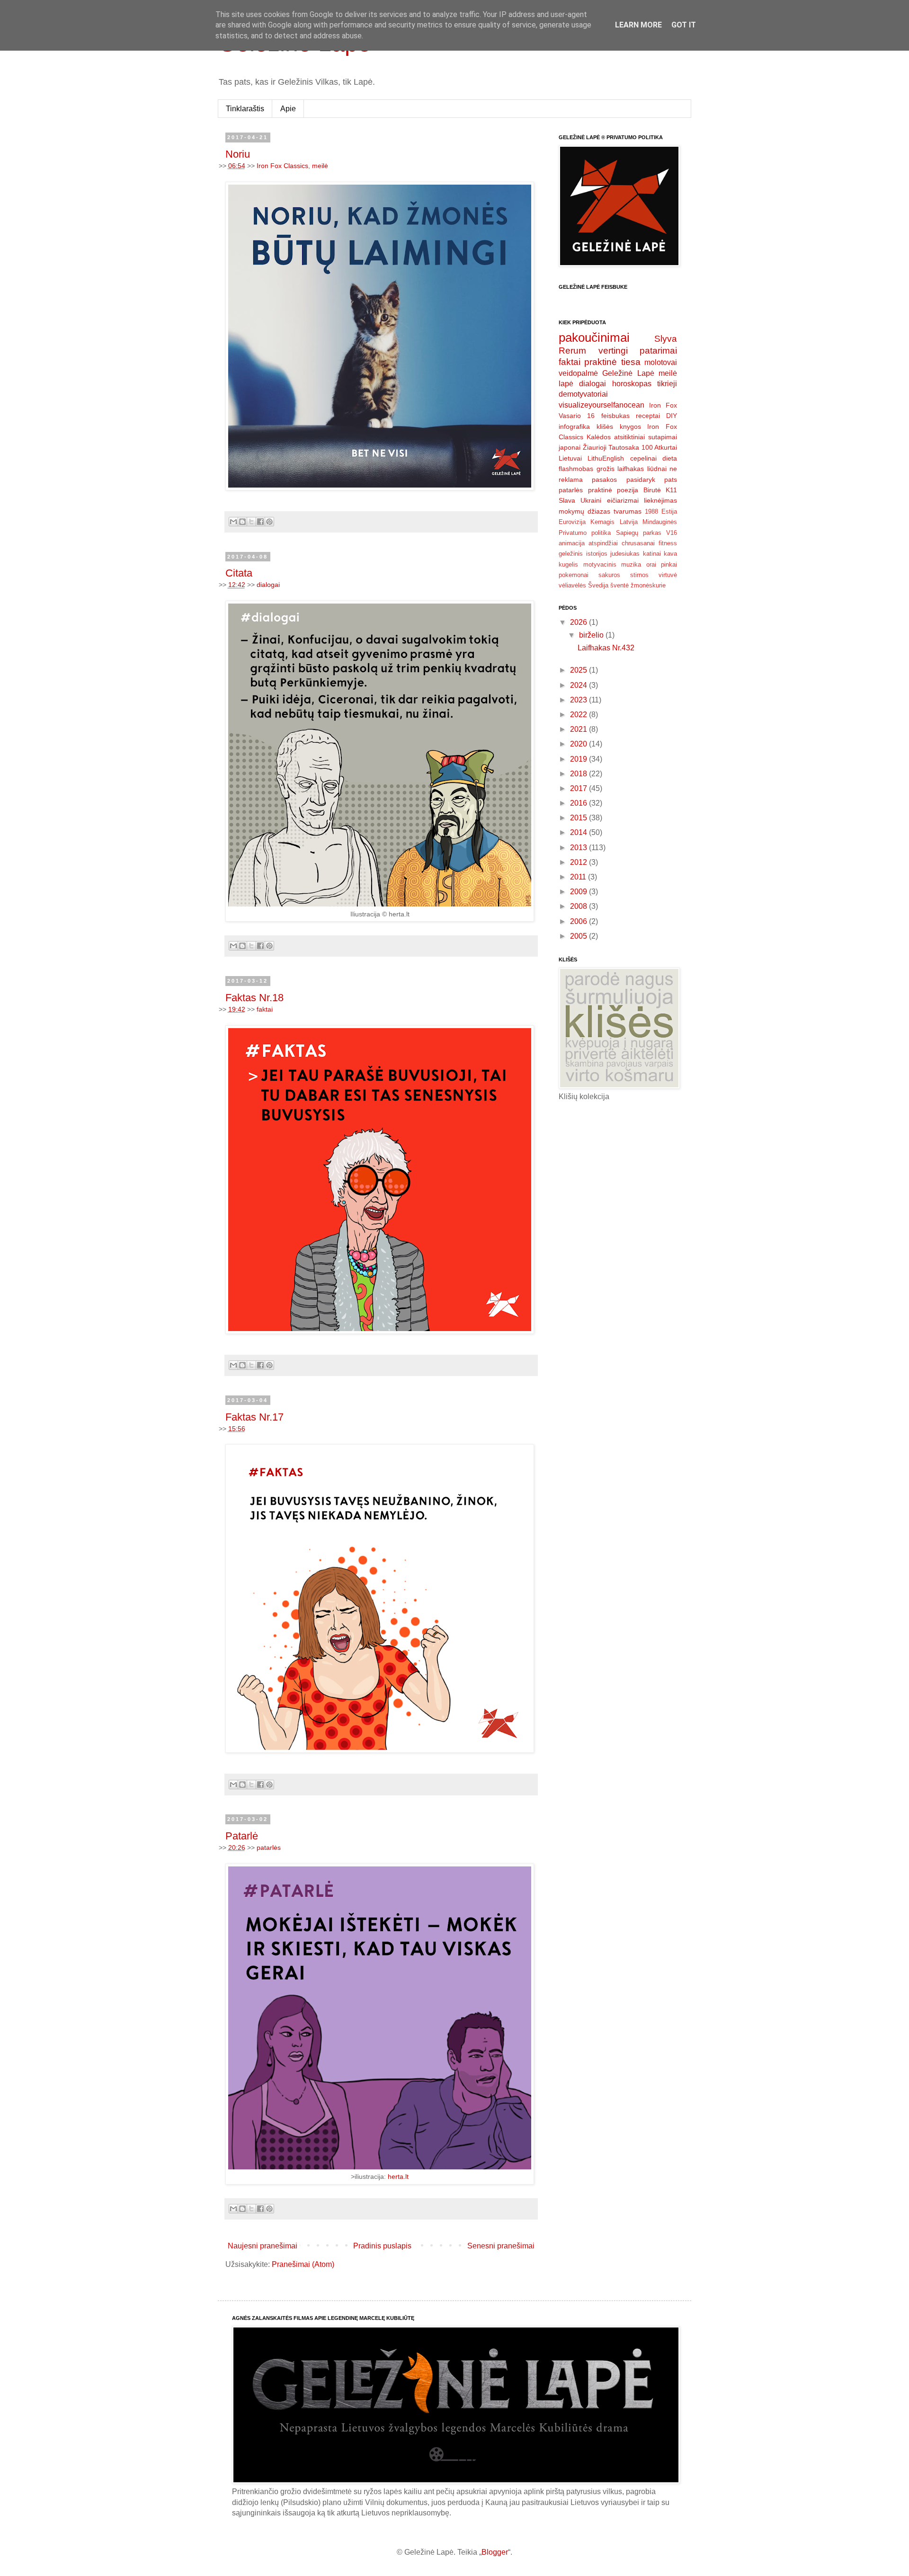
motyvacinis (600, 564)
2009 (579, 892)
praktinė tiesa (612, 362)
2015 (579, 818)
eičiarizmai (623, 500)
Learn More (638, 25)
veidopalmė (578, 373)
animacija (572, 543)
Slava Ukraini (580, 500)
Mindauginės (660, 522)
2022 (579, 715)
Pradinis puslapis (382, 2246)
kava (670, 554)
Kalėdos (599, 437)
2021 (579, 729)
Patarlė (242, 1836)
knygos (630, 426)
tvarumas (628, 511)
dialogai (268, 585)
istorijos (597, 554)
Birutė (652, 490)
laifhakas (631, 469)
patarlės (269, 1848)
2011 (579, 877)
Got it (684, 25)
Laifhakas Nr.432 (606, 648)
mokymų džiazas (584, 511)
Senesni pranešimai (501, 2246)
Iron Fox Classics (282, 166)
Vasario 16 (577, 416)
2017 (579, 788)
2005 (579, 936)
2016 (579, 803)
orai (651, 564)
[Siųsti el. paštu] (233, 522)
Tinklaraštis (245, 109)
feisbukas (615, 416)
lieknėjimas (660, 500)
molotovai (661, 362)
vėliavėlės (572, 585)
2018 (579, 774)
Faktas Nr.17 (254, 1417)
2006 (579, 921)
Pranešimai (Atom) (303, 2264)
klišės (605, 426)
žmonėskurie (648, 585)
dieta (670, 458)
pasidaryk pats (652, 480)
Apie (288, 109)
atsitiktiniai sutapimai (646, 437)
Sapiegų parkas (639, 533)
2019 (579, 759)
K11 (671, 490)
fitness (668, 543)
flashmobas (576, 469)
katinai (652, 554)
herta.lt (398, 2176)
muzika (631, 564)
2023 (579, 700)
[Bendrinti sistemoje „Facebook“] (260, 522)
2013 (579, 848)
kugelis (568, 564)
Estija (669, 511)
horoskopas (632, 384)
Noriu (238, 154)
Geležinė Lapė (628, 373)
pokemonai (574, 575)
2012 (579, 862)
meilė (320, 166)
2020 (579, 744)
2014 (579, 832)
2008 (579, 906)
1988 (651, 511)
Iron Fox (663, 405)
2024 (579, 685)
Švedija (598, 585)
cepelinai (643, 458)
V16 (672, 533)
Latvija (629, 522)
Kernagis (602, 522)
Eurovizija (572, 522)
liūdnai (657, 469)
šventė (619, 585)
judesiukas (625, 554)
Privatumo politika (585, 533)
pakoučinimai (594, 338)
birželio (592, 635)
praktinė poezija (613, 490)
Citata (239, 573)
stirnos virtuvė (654, 575)
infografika (574, 426)
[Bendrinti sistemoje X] (251, 522)
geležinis (571, 554)
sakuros (609, 575)
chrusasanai (638, 543)
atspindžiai (603, 543)
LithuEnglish (606, 458)
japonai (570, 447)
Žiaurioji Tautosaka (611, 447)
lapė (566, 384)
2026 (579, 622)
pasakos (604, 480)
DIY (672, 416)
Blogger (495, 2552)
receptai (648, 416)
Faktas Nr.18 (254, 998)
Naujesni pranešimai (263, 2246)
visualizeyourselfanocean (602, 405)
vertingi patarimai (638, 351)
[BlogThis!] (242, 522)
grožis (606, 469)
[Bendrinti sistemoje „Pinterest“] (269, 522)
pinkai (669, 564)
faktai (265, 1009)
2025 (579, 670)
